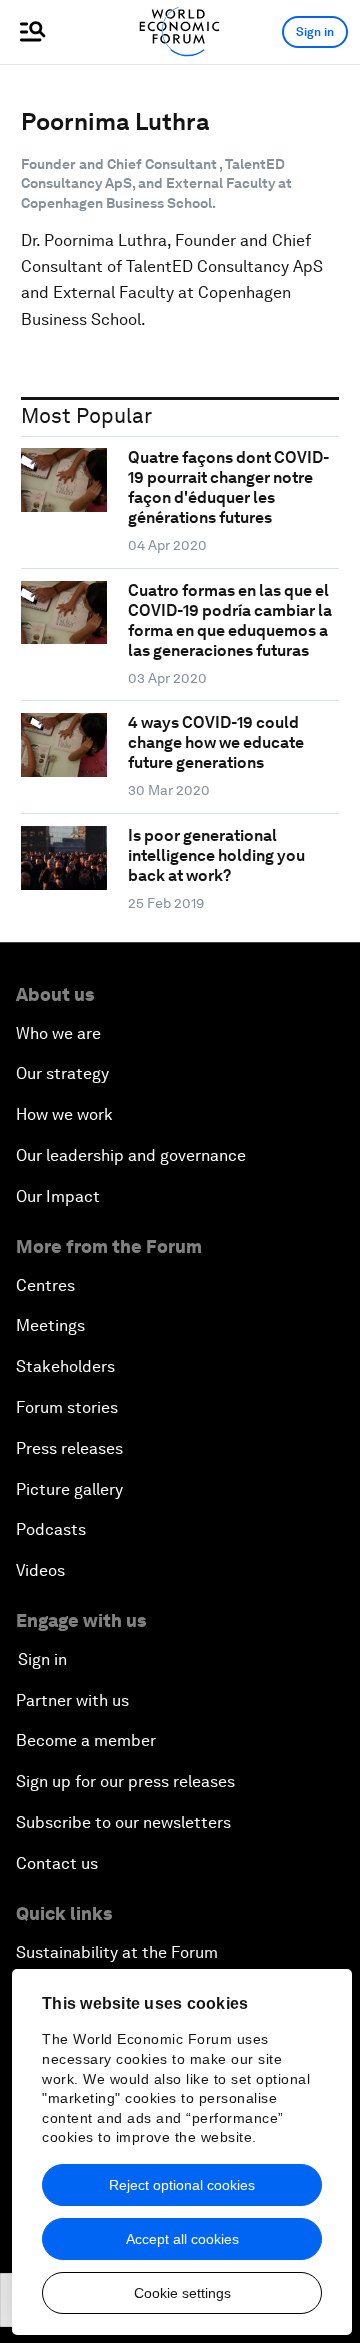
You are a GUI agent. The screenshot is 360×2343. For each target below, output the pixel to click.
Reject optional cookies (182, 2185)
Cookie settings (182, 2293)
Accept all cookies (182, 2239)
